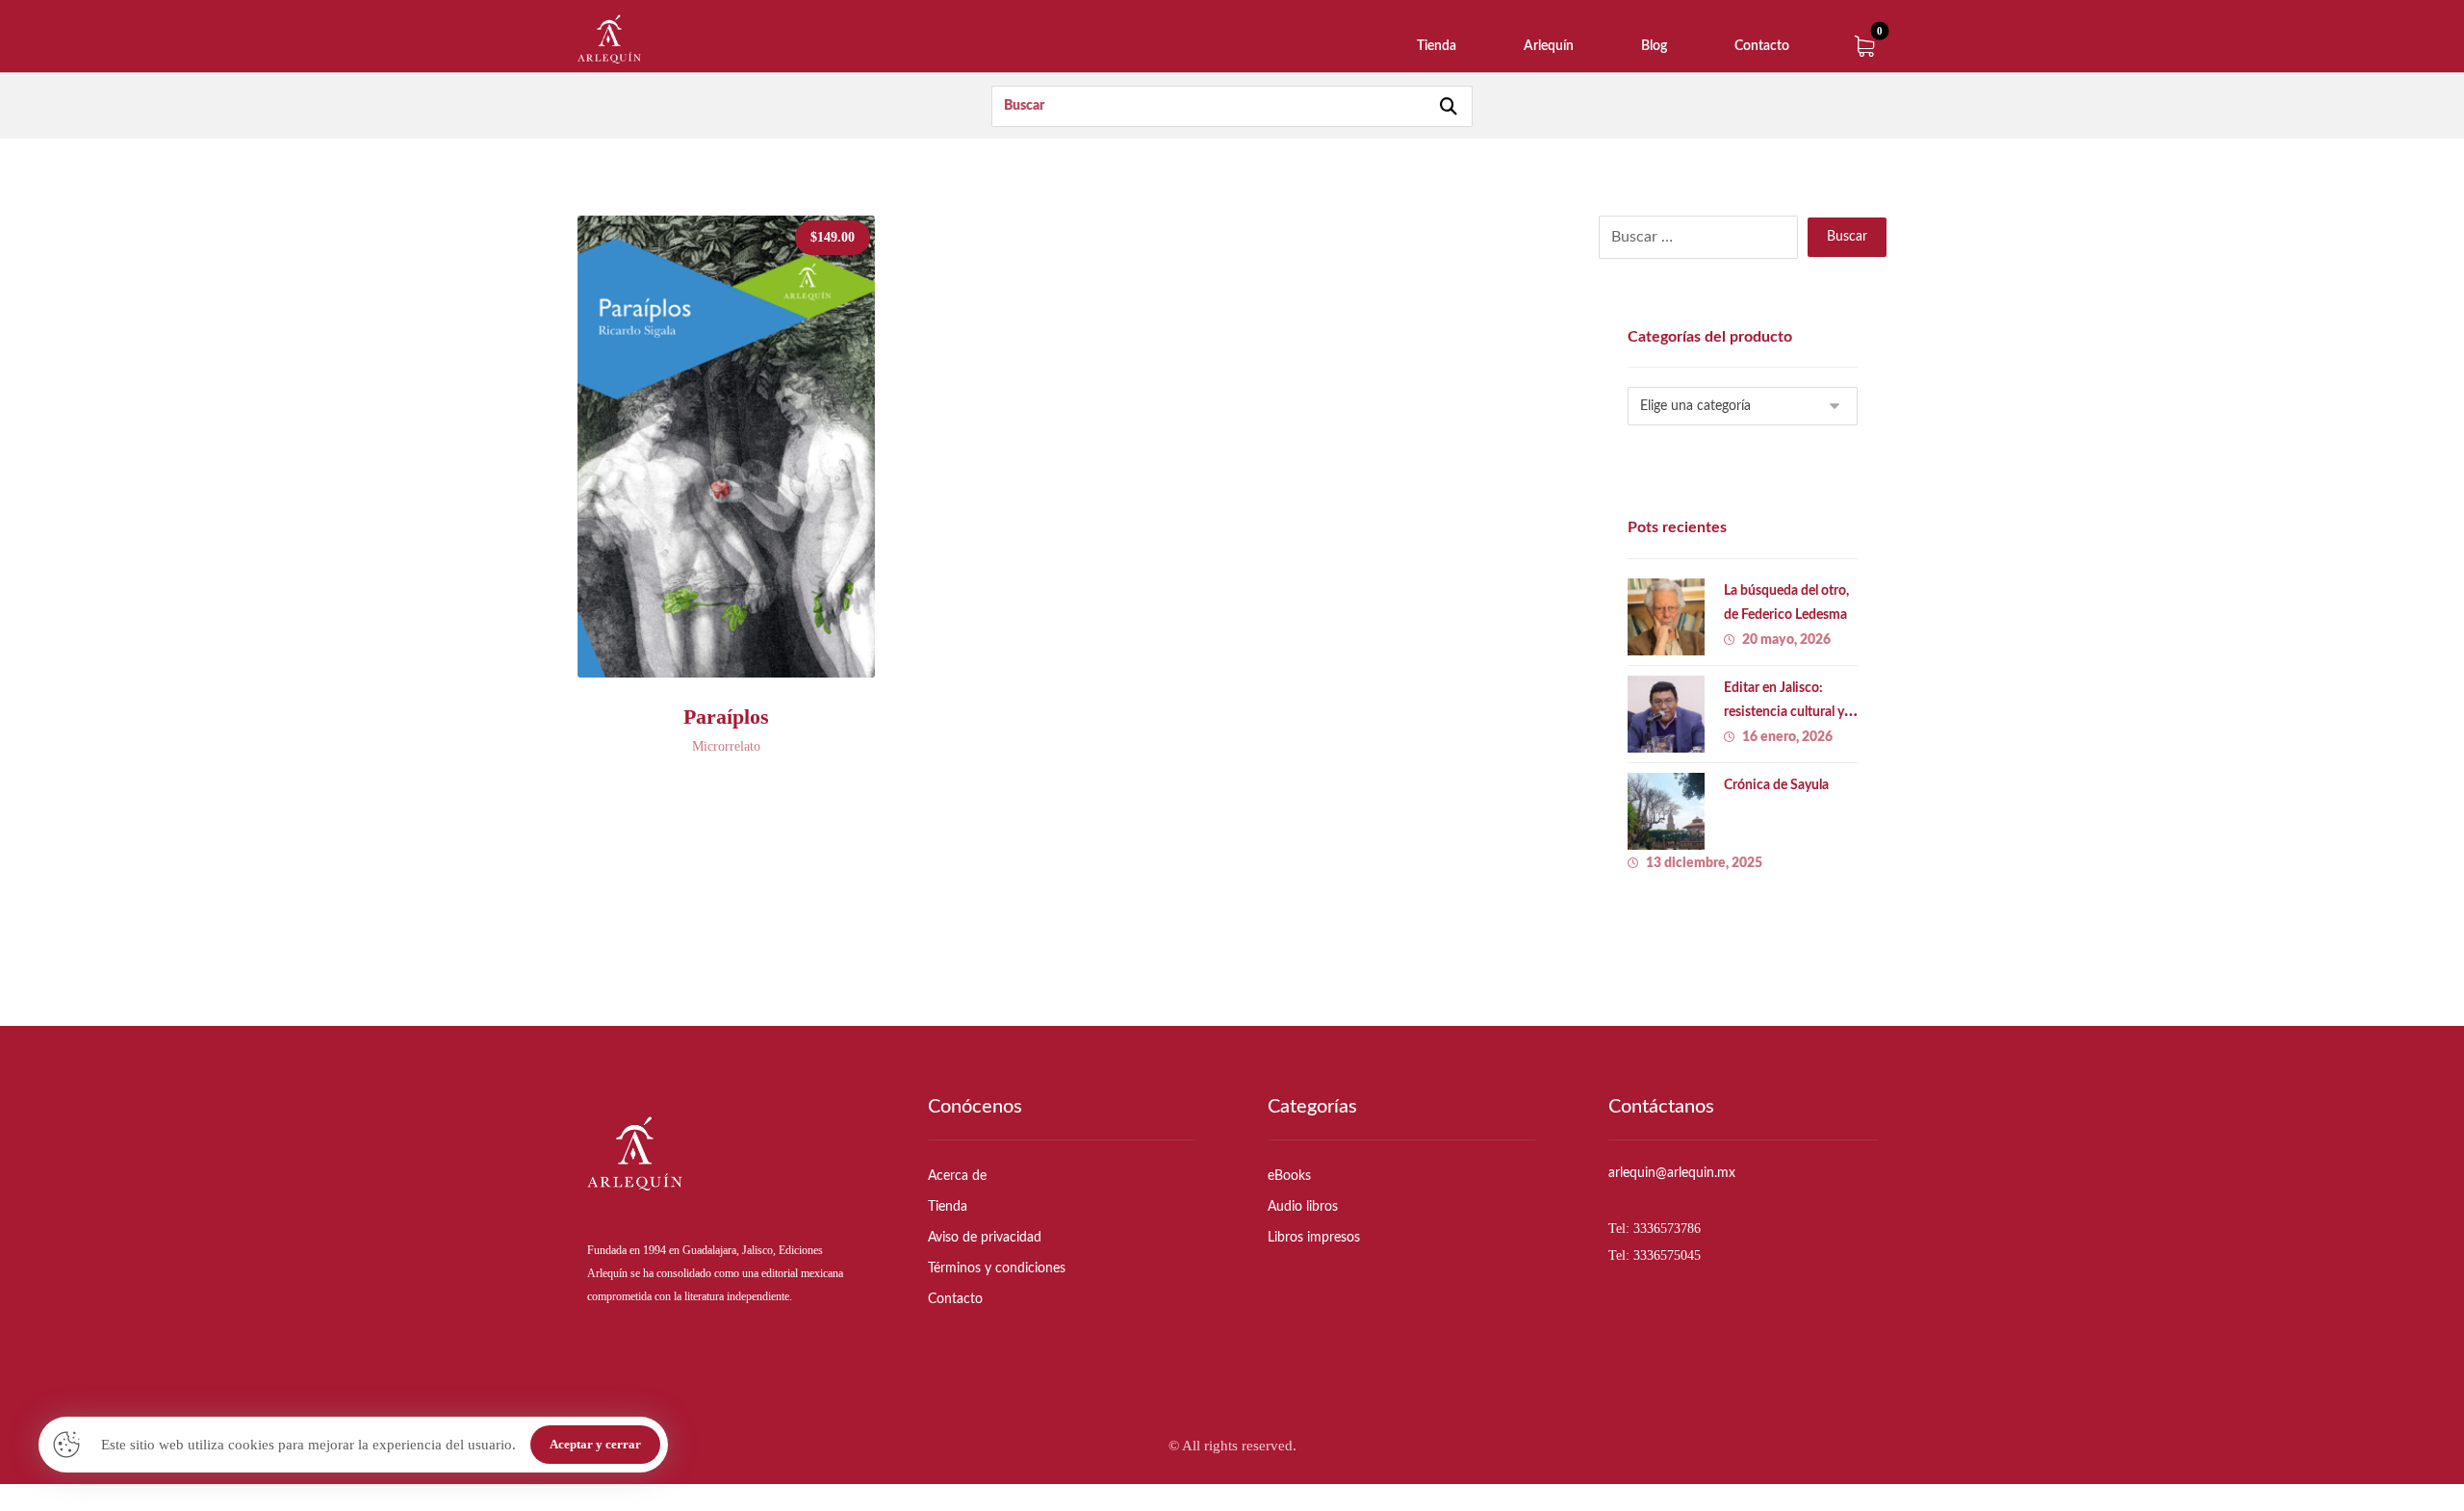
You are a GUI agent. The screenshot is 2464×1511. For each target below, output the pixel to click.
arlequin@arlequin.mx (1672, 1173)
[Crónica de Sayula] (1666, 811)
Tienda (948, 1207)
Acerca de (957, 1176)
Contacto (955, 1299)
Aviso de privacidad (985, 1238)
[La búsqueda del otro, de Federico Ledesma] (1666, 617)
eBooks (1289, 1176)
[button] (1864, 46)
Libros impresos (1314, 1238)
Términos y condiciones (997, 1268)
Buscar (1847, 237)
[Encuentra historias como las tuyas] (609, 39)
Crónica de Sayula (1776, 785)
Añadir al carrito (744, 653)
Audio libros (1303, 1207)
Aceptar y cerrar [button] (595, 1444)
